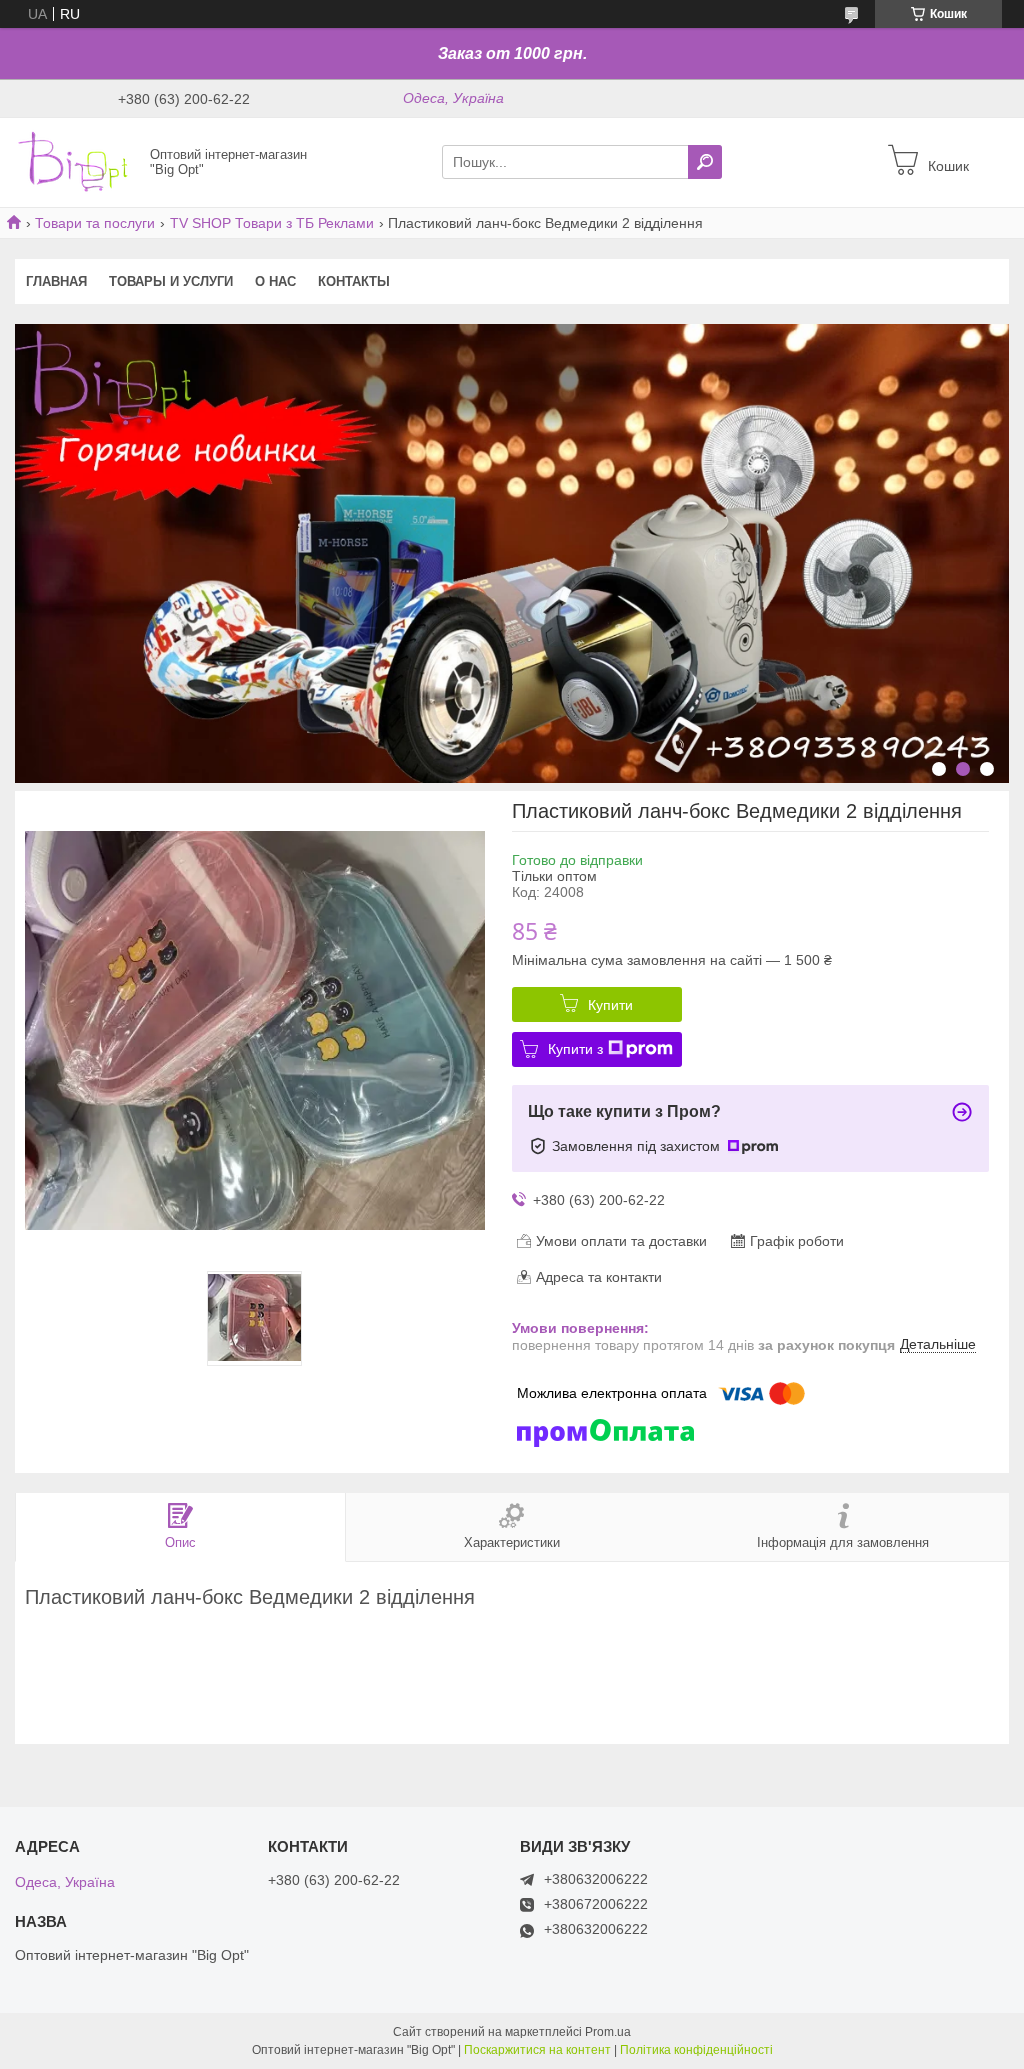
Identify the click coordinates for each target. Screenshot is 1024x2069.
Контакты (354, 281)
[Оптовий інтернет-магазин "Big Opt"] (77, 161)
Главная (56, 281)
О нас (275, 281)
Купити (610, 1005)
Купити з (575, 1049)
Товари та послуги (95, 223)
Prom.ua (608, 2032)
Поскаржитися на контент (537, 2050)
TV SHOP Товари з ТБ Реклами (272, 223)
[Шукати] (705, 162)
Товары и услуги (171, 281)
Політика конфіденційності (696, 2050)
